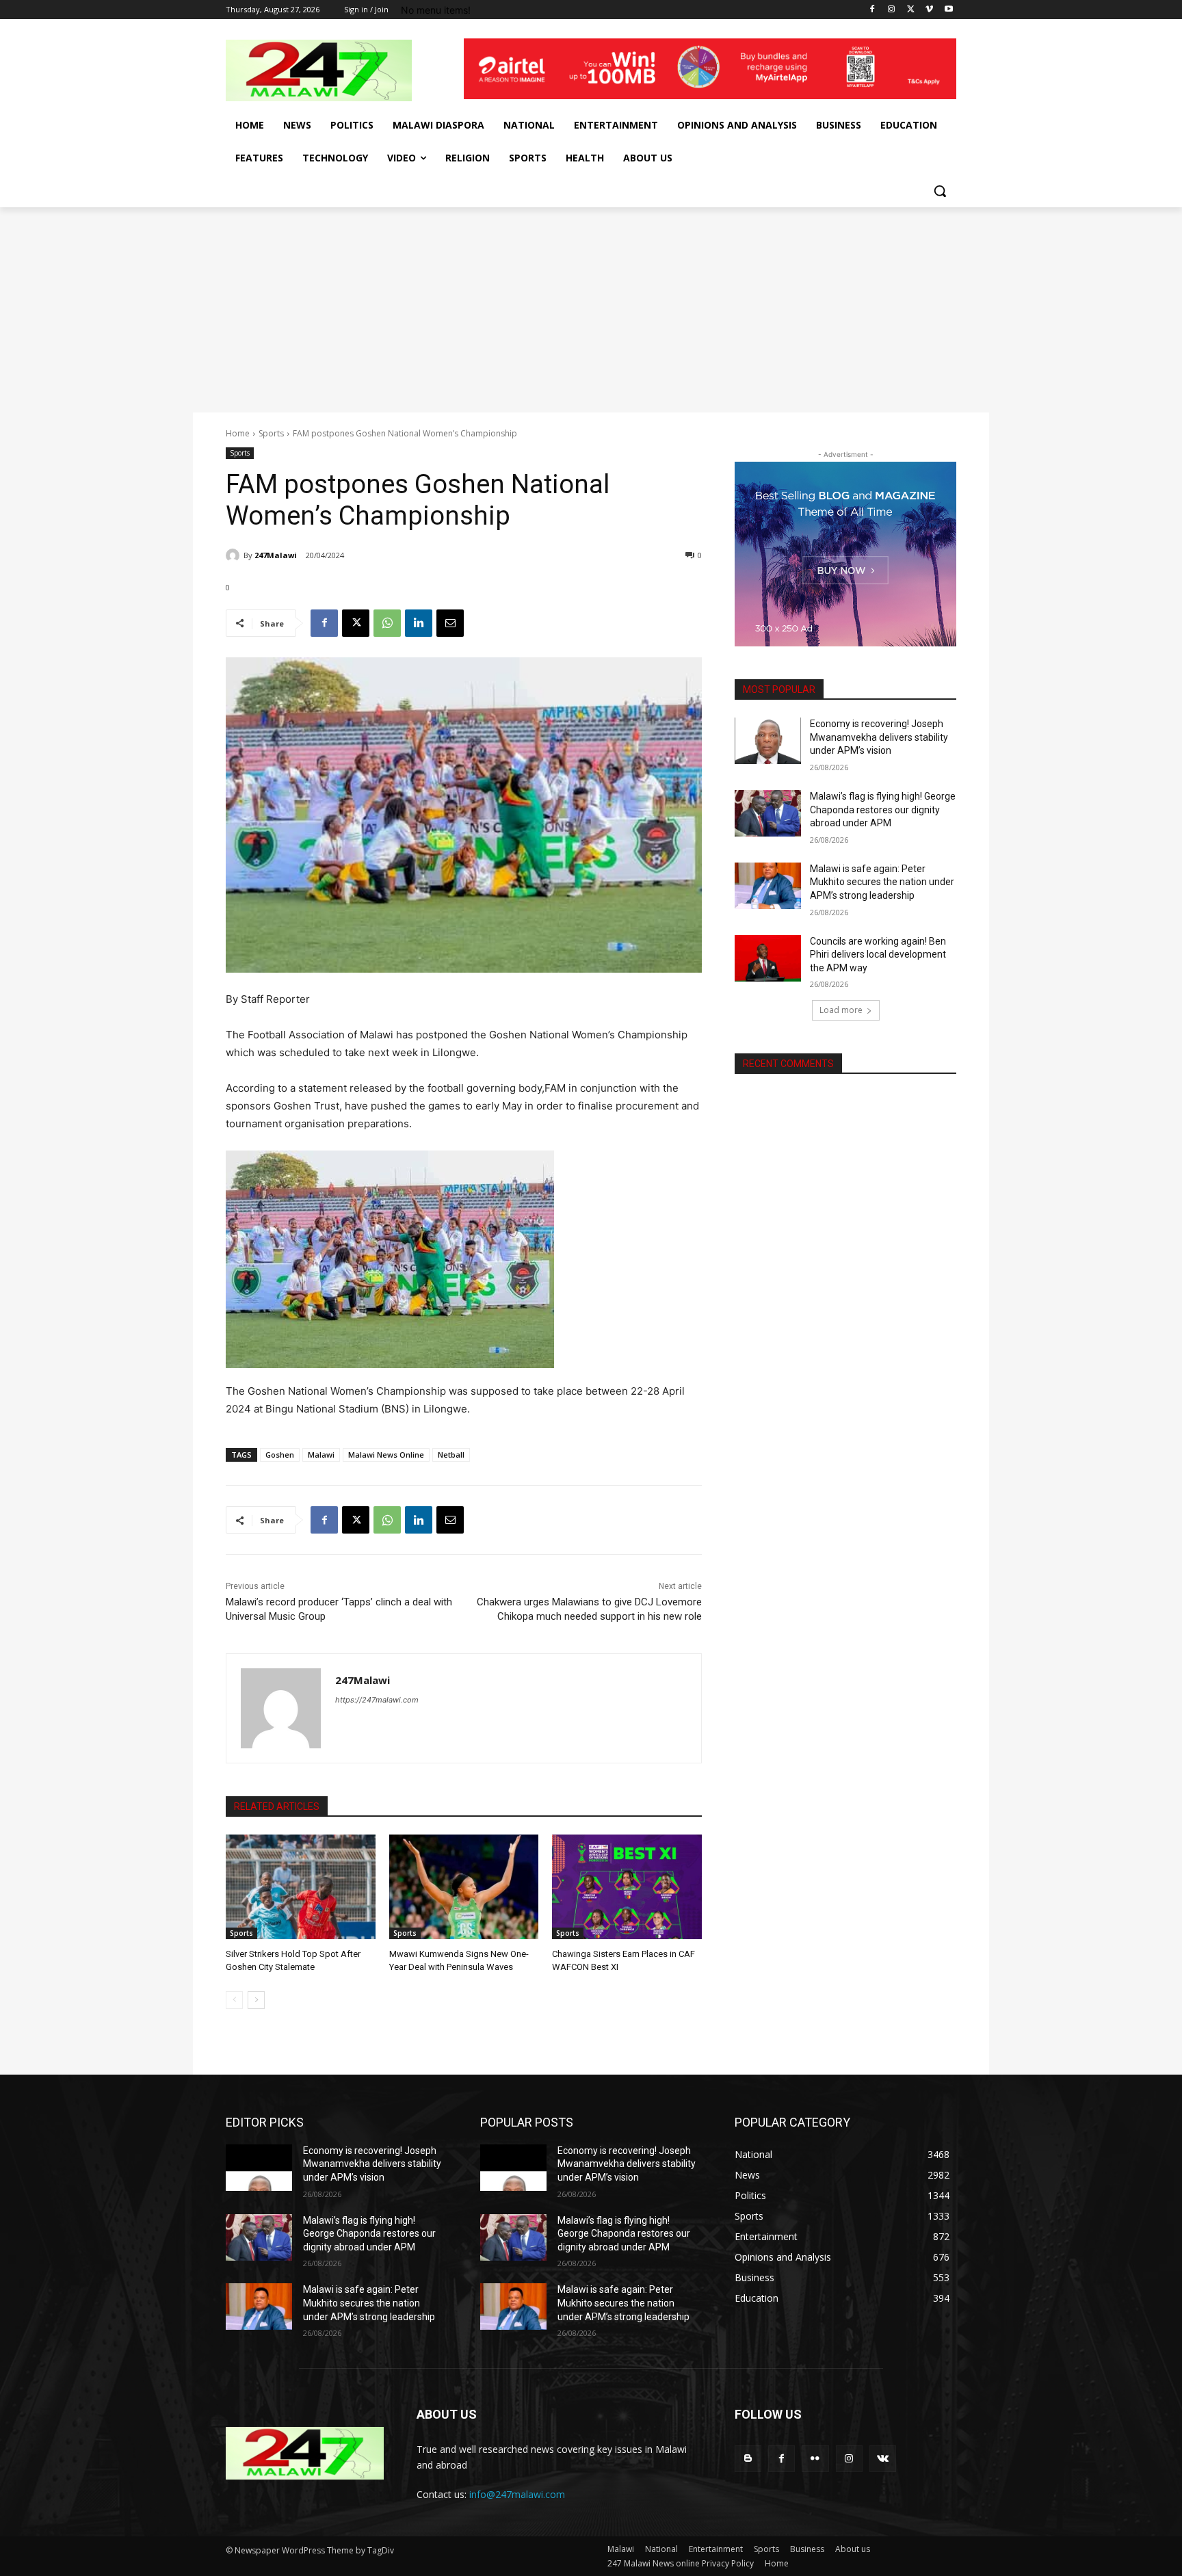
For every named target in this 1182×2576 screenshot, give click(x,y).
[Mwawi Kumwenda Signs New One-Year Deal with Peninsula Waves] (464, 1887)
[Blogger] (748, 2459)
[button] (940, 191)
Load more (841, 1010)
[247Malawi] (235, 555)
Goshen (280, 1455)
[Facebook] (872, 10)
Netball (451, 1455)
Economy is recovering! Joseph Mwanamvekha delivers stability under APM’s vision (879, 737)
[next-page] (256, 2000)
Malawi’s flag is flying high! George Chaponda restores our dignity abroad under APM (883, 810)
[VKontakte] (883, 2459)
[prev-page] (234, 2000)
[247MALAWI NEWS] (335, 70)
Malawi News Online (386, 1455)
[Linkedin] (419, 623)
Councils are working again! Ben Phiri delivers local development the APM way (878, 955)
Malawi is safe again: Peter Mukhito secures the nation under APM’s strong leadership (882, 882)
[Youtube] (948, 10)
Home (238, 433)
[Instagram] (892, 10)
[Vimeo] (929, 10)
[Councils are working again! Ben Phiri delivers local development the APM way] (768, 958)
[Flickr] (815, 2459)
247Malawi (276, 555)
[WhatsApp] (387, 623)
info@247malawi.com (517, 2494)
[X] (911, 10)
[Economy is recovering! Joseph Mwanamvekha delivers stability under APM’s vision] (768, 741)
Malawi (321, 1455)
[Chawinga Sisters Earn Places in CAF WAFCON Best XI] (627, 1887)
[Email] (450, 623)
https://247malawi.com (377, 1700)
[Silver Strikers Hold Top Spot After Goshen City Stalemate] (301, 1887)
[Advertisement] (591, 310)
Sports (271, 433)
